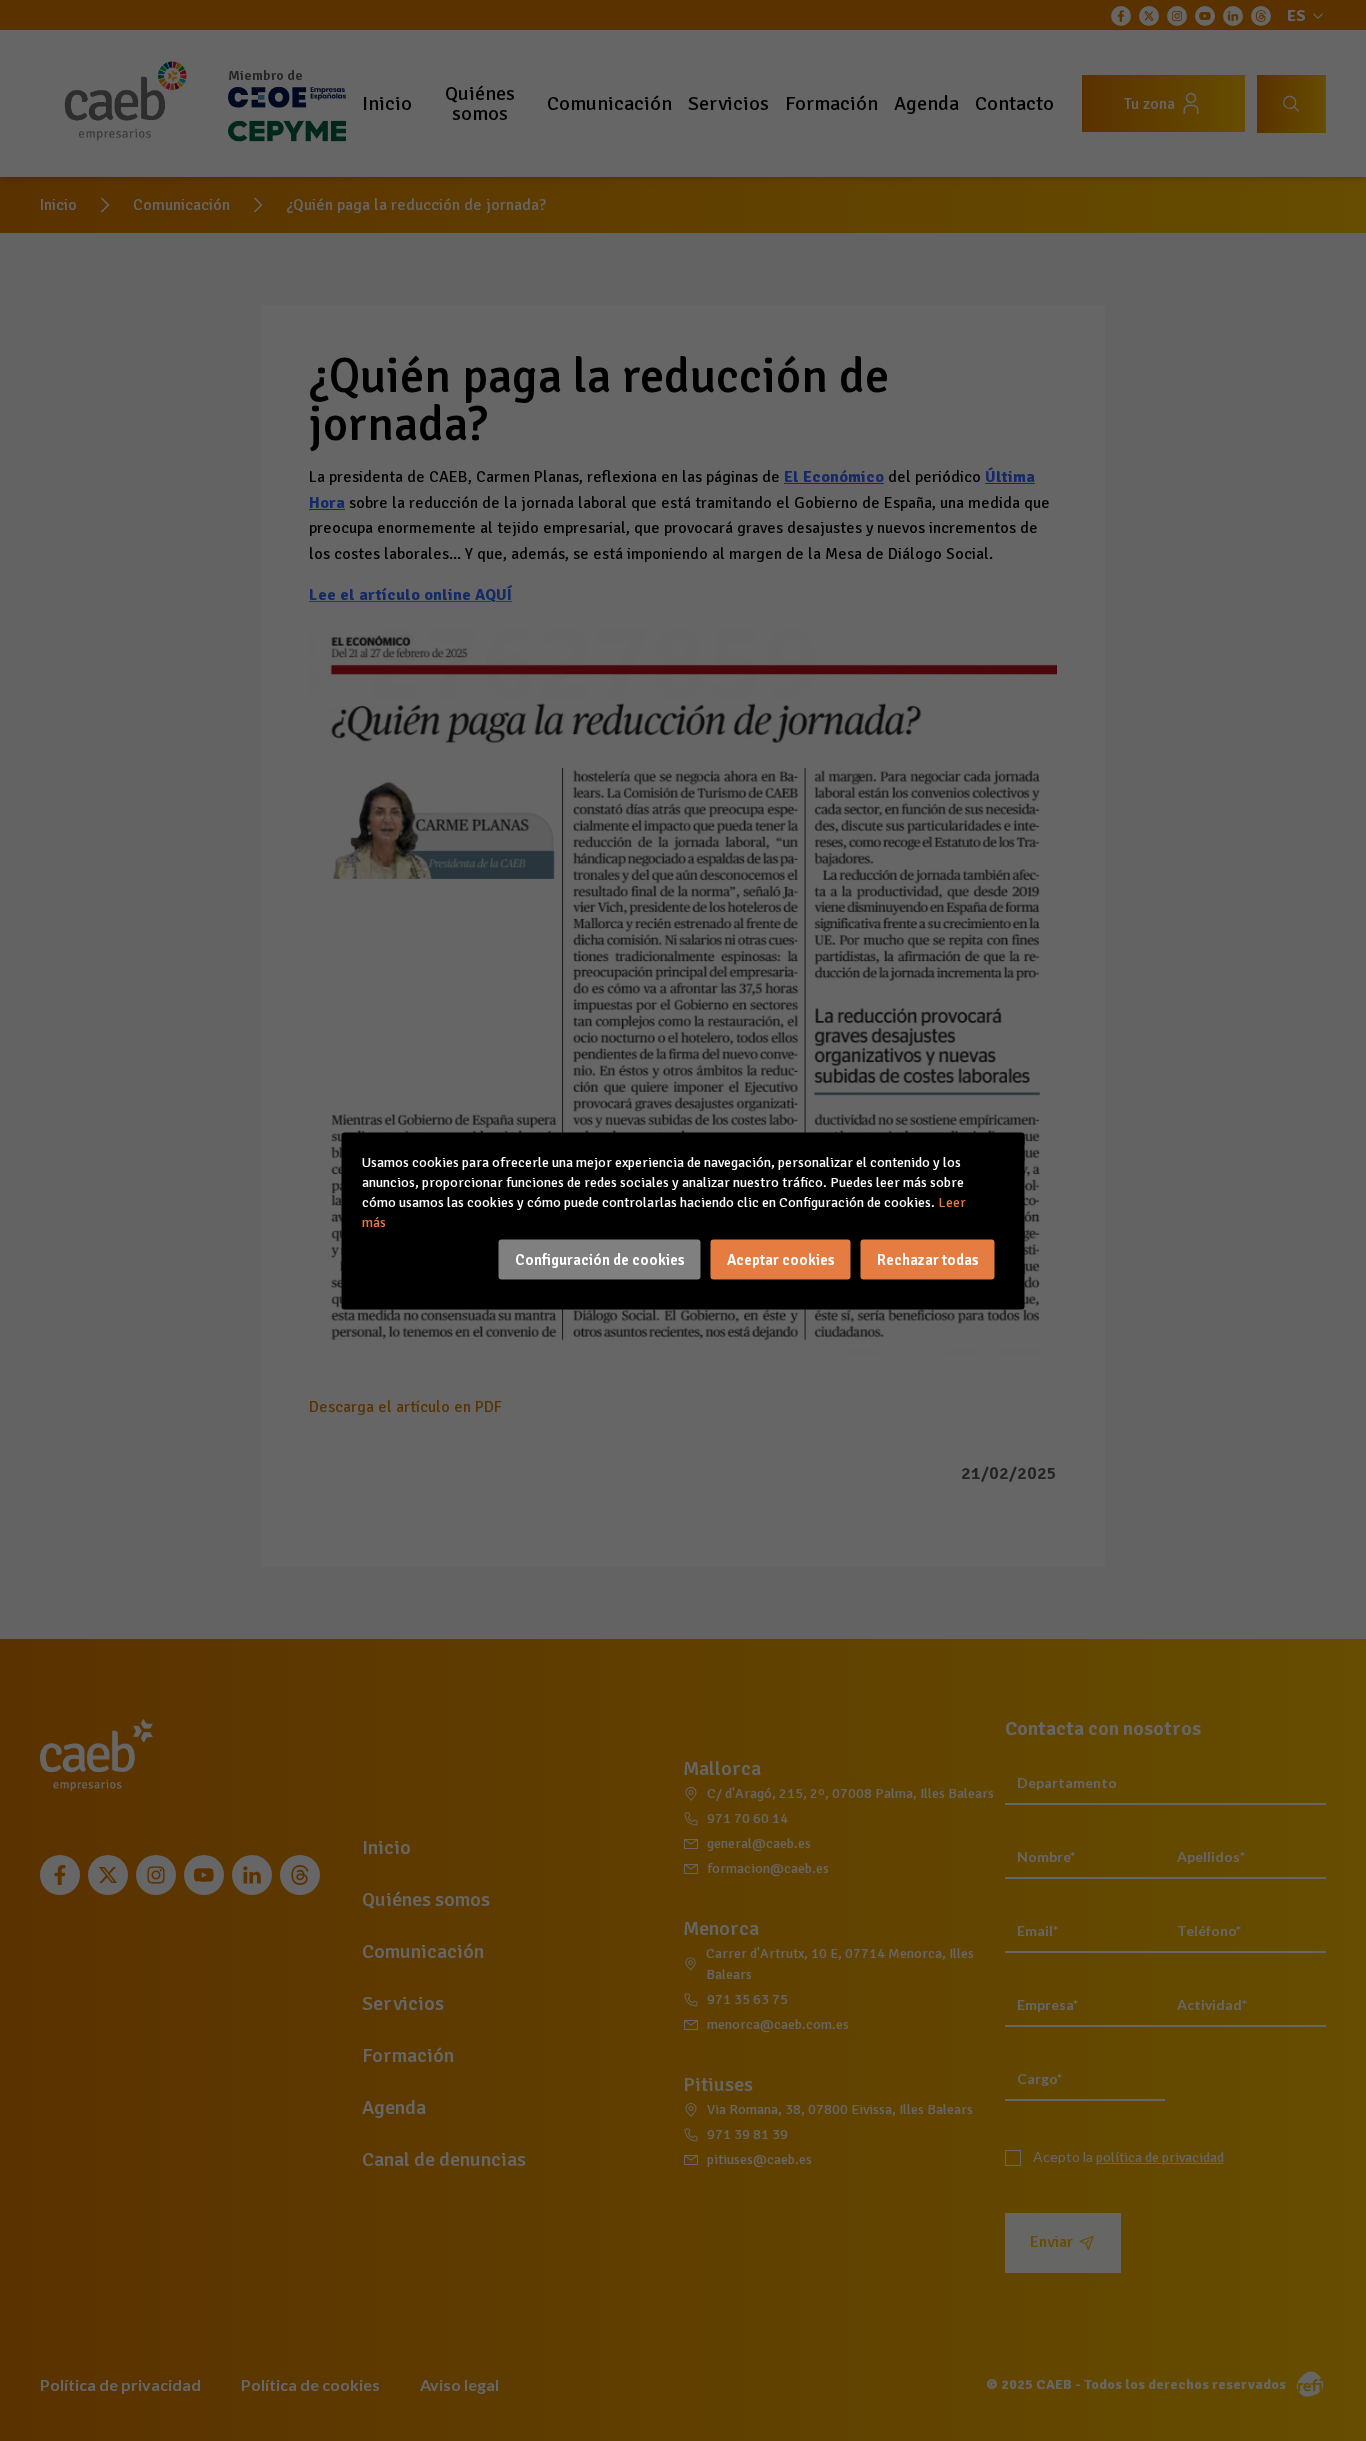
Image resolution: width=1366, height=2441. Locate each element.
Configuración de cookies (600, 1259)
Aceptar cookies (781, 1259)
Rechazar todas (928, 1259)
